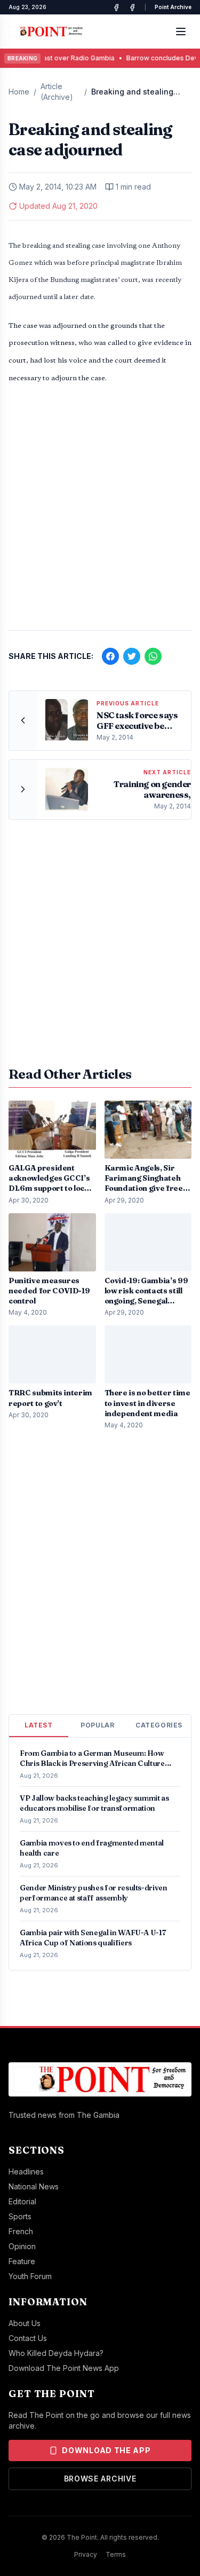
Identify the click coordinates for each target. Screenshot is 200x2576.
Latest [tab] (39, 1725)
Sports (20, 2216)
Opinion (22, 2246)
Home (19, 92)
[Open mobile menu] (181, 32)
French (21, 2231)
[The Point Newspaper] (132, 7)
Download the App (106, 2450)
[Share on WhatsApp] (153, 656)
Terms (116, 2554)
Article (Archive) (57, 92)
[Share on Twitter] (132, 656)
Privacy (86, 2554)
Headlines (26, 2171)
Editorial (22, 2201)
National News (34, 2186)
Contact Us (28, 2338)
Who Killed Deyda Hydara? (56, 2353)
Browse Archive (100, 2479)
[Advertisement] (100, 513)
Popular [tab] (97, 1725)
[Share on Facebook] (110, 656)
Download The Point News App (64, 2368)
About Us (25, 2323)
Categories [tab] (159, 1725)
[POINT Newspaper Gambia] (116, 7)
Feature (22, 2261)
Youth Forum (30, 2276)
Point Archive (173, 7)
